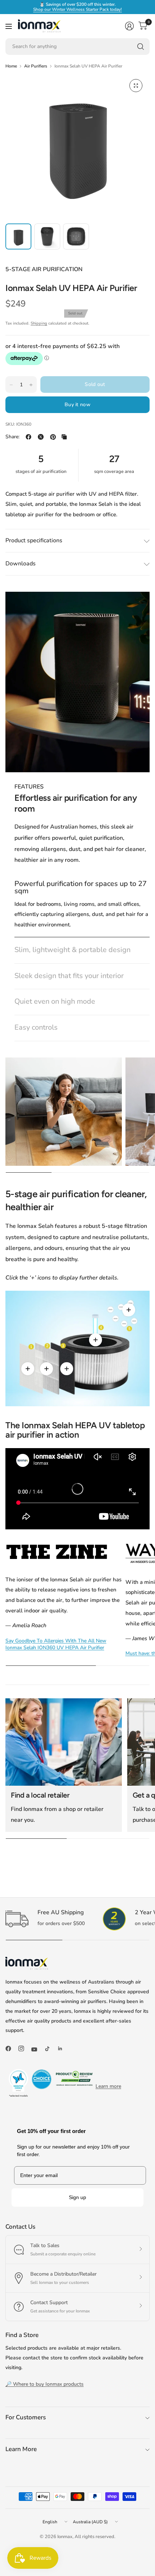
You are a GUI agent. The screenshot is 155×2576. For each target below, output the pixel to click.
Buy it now (77, 405)
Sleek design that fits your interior (69, 976)
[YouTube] (37, 2050)
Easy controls (36, 1028)
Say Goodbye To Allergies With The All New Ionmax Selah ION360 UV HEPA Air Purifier (56, 1644)
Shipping (39, 323)
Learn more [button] (108, 2086)
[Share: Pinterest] (53, 437)
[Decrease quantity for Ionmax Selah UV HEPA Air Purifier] (11, 385)
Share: (12, 437)
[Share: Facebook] (28, 437)
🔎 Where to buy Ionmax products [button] (45, 2384)
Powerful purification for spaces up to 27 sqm (81, 887)
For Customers (26, 2417)
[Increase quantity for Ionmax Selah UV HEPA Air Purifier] (31, 385)
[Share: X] (41, 437)
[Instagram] (24, 2049)
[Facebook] (11, 2049)
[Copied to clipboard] (64, 437)
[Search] (141, 47)
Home (11, 66)
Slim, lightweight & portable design (72, 950)
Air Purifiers (36, 66)
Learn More (21, 2449)
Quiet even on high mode (55, 1002)
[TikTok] (50, 2049)
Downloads (21, 564)
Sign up (77, 2197)
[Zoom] (136, 86)
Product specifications (34, 540)
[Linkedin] (63, 2049)
